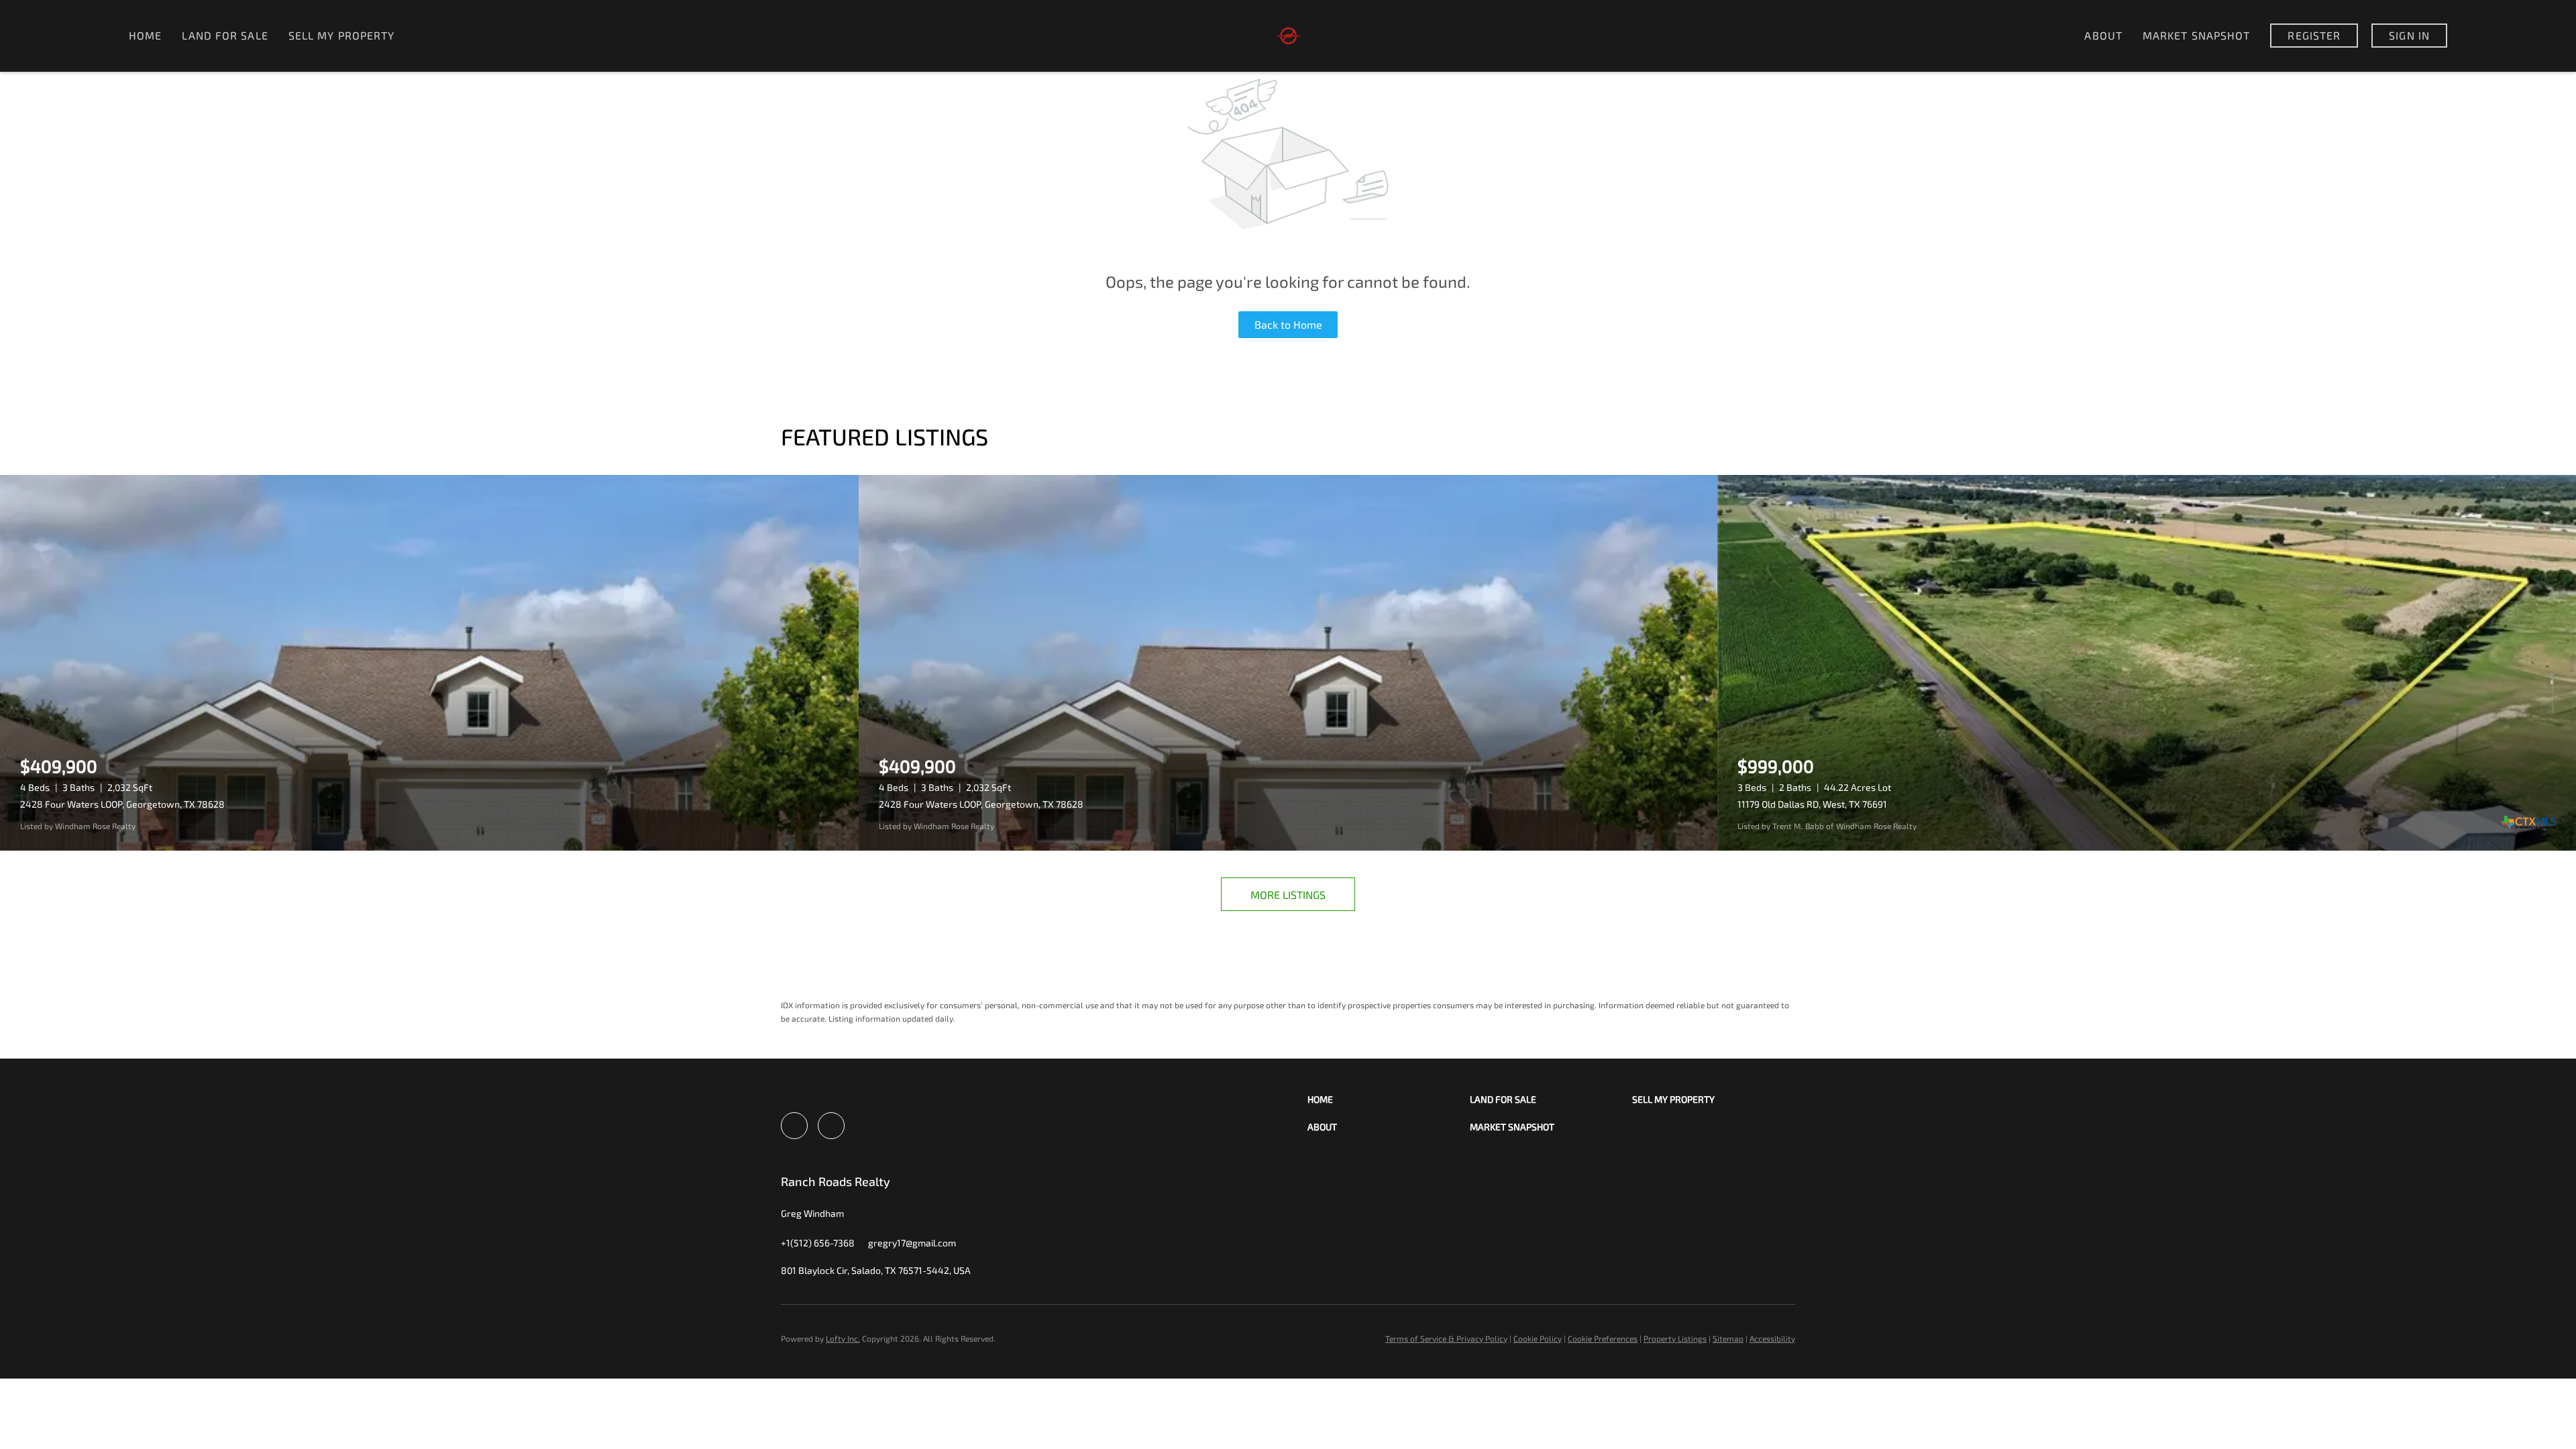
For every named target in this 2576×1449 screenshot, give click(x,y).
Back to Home (1288, 324)
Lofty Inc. (843, 1338)
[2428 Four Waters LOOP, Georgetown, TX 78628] (429, 663)
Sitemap (1728, 1338)
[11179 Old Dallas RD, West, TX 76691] (2147, 663)
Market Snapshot (2197, 35)
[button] (1389, 1099)
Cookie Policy (1538, 1338)
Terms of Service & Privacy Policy (1446, 1338)
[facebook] (794, 1126)
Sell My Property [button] (342, 35)
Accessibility (1772, 1338)
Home (145, 35)
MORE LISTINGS (1288, 895)
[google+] (831, 1126)
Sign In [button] (2409, 35)
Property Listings (1675, 1338)
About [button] (2103, 35)
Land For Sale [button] (225, 35)
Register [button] (2314, 35)
